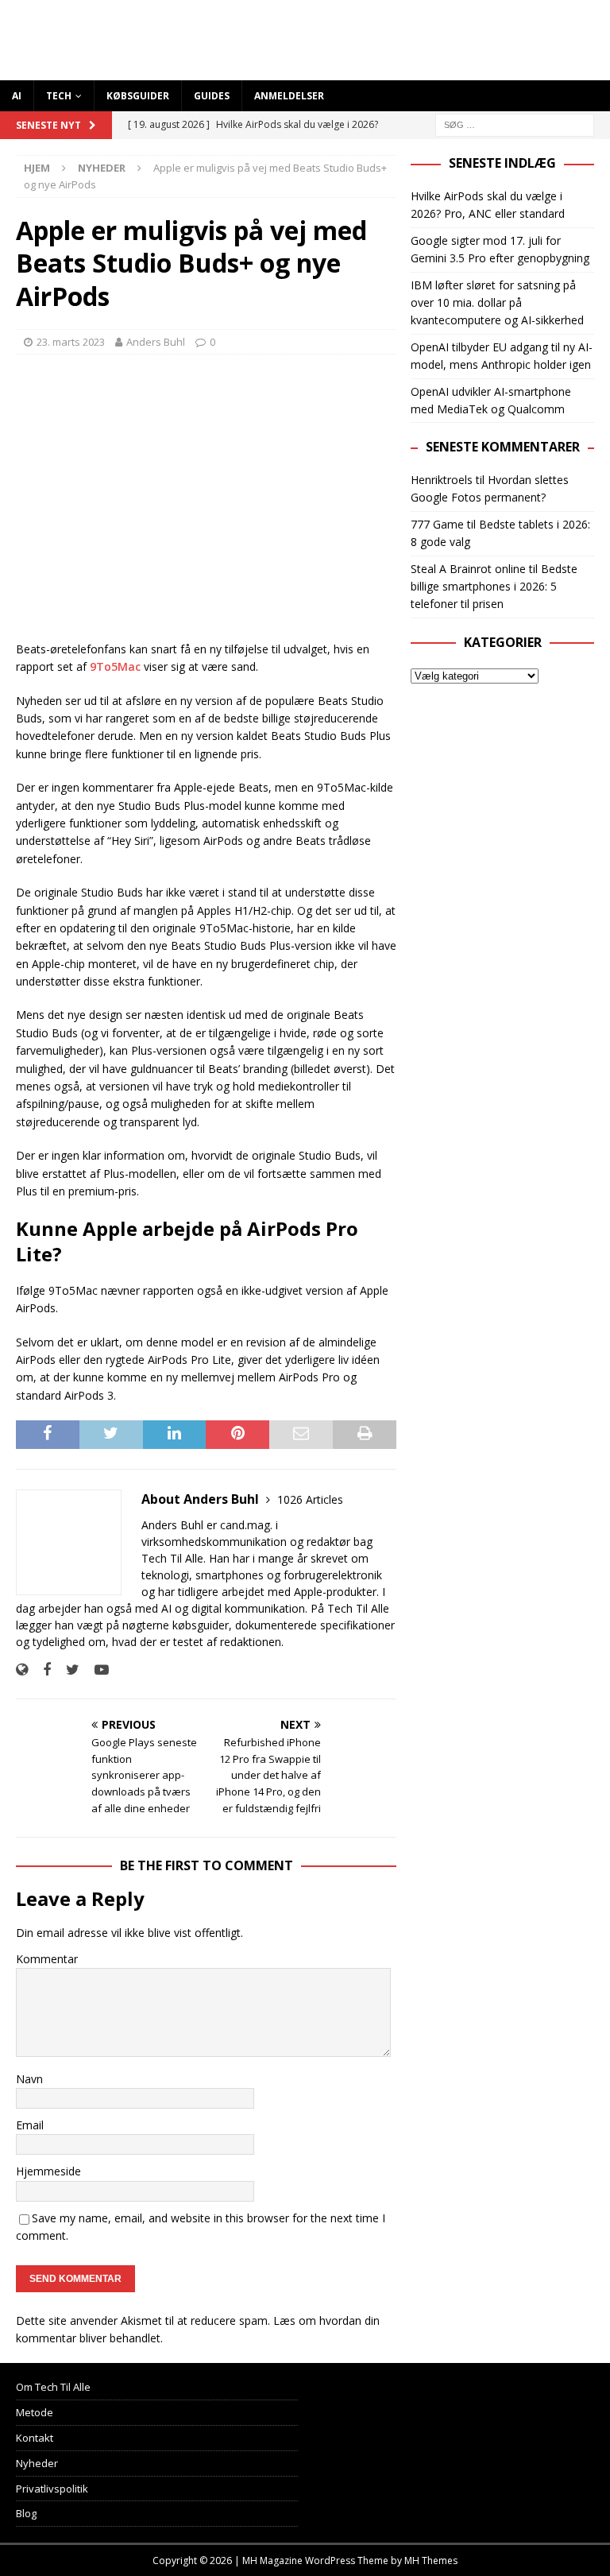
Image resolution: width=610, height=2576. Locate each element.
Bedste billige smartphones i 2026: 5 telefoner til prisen (494, 587)
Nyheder (37, 2463)
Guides (212, 96)
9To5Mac (115, 666)
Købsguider (138, 96)
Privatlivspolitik (52, 2489)
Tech (59, 96)
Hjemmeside (48, 2171)
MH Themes (431, 2561)
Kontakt (35, 2438)
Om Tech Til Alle (53, 2387)
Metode (35, 2412)
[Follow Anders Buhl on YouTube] (96, 1670)
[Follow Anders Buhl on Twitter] (67, 1670)
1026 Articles (310, 1499)
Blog (26, 2513)
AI (17, 96)
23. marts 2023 (71, 342)
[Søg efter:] (515, 124)
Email (30, 2125)
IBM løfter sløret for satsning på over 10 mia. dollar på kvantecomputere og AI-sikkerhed (497, 303)
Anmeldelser (289, 96)
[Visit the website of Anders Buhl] (22, 1670)
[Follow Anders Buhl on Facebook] (41, 1670)
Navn (29, 2079)
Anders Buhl (156, 342)
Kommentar (47, 1959)
